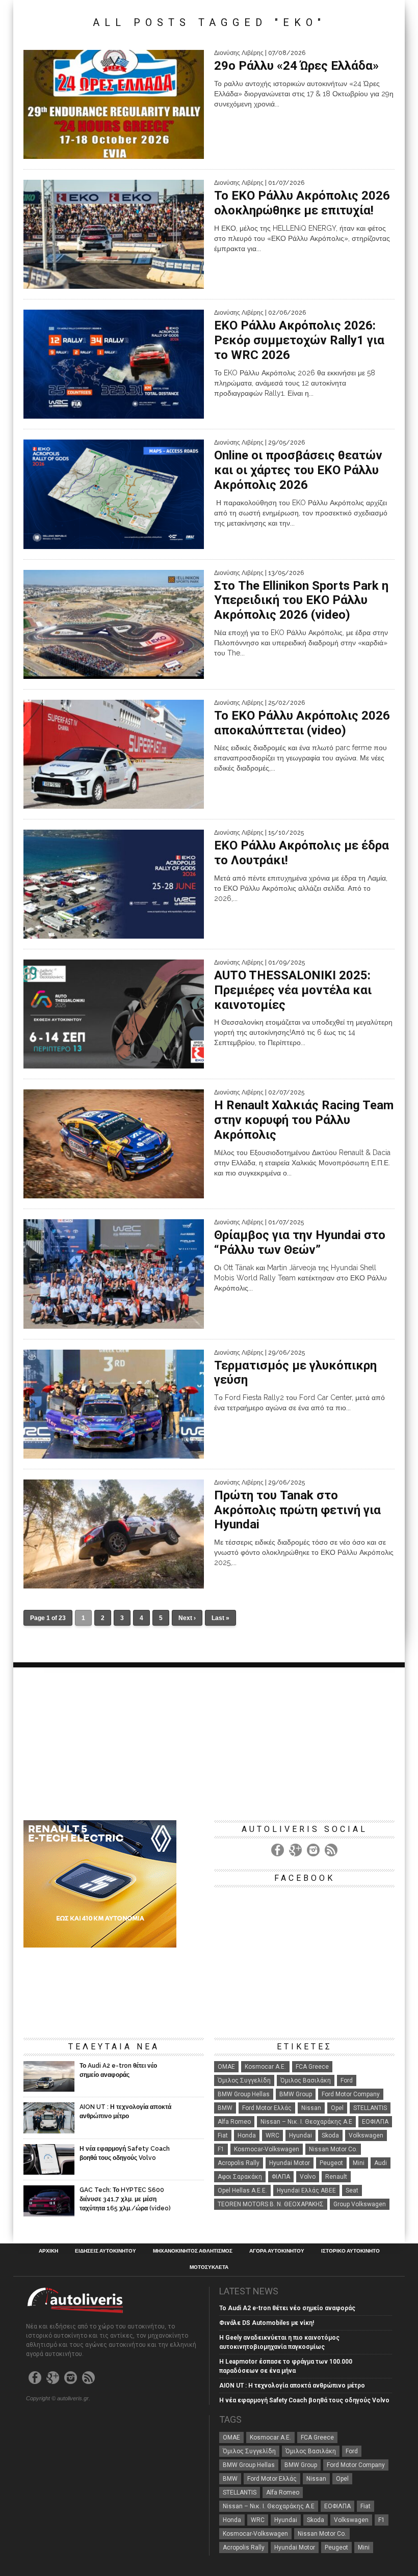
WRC (272, 2135)
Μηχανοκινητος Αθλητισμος (193, 2251)
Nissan (311, 2108)
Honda (247, 2135)
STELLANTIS (370, 2108)
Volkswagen (366, 2135)
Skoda (330, 2135)
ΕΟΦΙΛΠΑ (375, 2122)
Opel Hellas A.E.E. (242, 2190)
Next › (187, 1618)
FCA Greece (312, 2067)
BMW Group (296, 2094)
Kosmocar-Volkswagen (267, 2149)
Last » (220, 1618)
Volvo (308, 2177)
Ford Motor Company (351, 2094)
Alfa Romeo (234, 2122)
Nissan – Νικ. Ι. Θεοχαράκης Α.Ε (306, 2122)
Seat (352, 2190)
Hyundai (301, 2135)
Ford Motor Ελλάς (267, 2108)
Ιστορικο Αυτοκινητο (350, 2251)
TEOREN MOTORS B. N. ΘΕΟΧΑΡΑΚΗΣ (271, 2204)
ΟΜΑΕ (226, 2067)
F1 (221, 2149)
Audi (381, 2163)
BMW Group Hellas (244, 2094)
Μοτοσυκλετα (209, 2267)
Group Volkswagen (360, 2204)
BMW (225, 2108)
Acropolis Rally (239, 2163)
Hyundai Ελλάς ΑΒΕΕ (306, 2190)
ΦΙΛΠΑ (281, 2177)
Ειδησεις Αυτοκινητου (106, 2251)
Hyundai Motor (290, 2163)
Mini (359, 2163)
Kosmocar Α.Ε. (265, 2067)
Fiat (223, 2135)
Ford (347, 2080)
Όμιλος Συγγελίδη (244, 2080)
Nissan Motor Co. (333, 2149)
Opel (337, 2108)
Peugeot (331, 2163)
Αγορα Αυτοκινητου (277, 2251)
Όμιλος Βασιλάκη (306, 2080)
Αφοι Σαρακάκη (240, 2177)
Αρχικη (48, 2251)
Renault (336, 2177)
